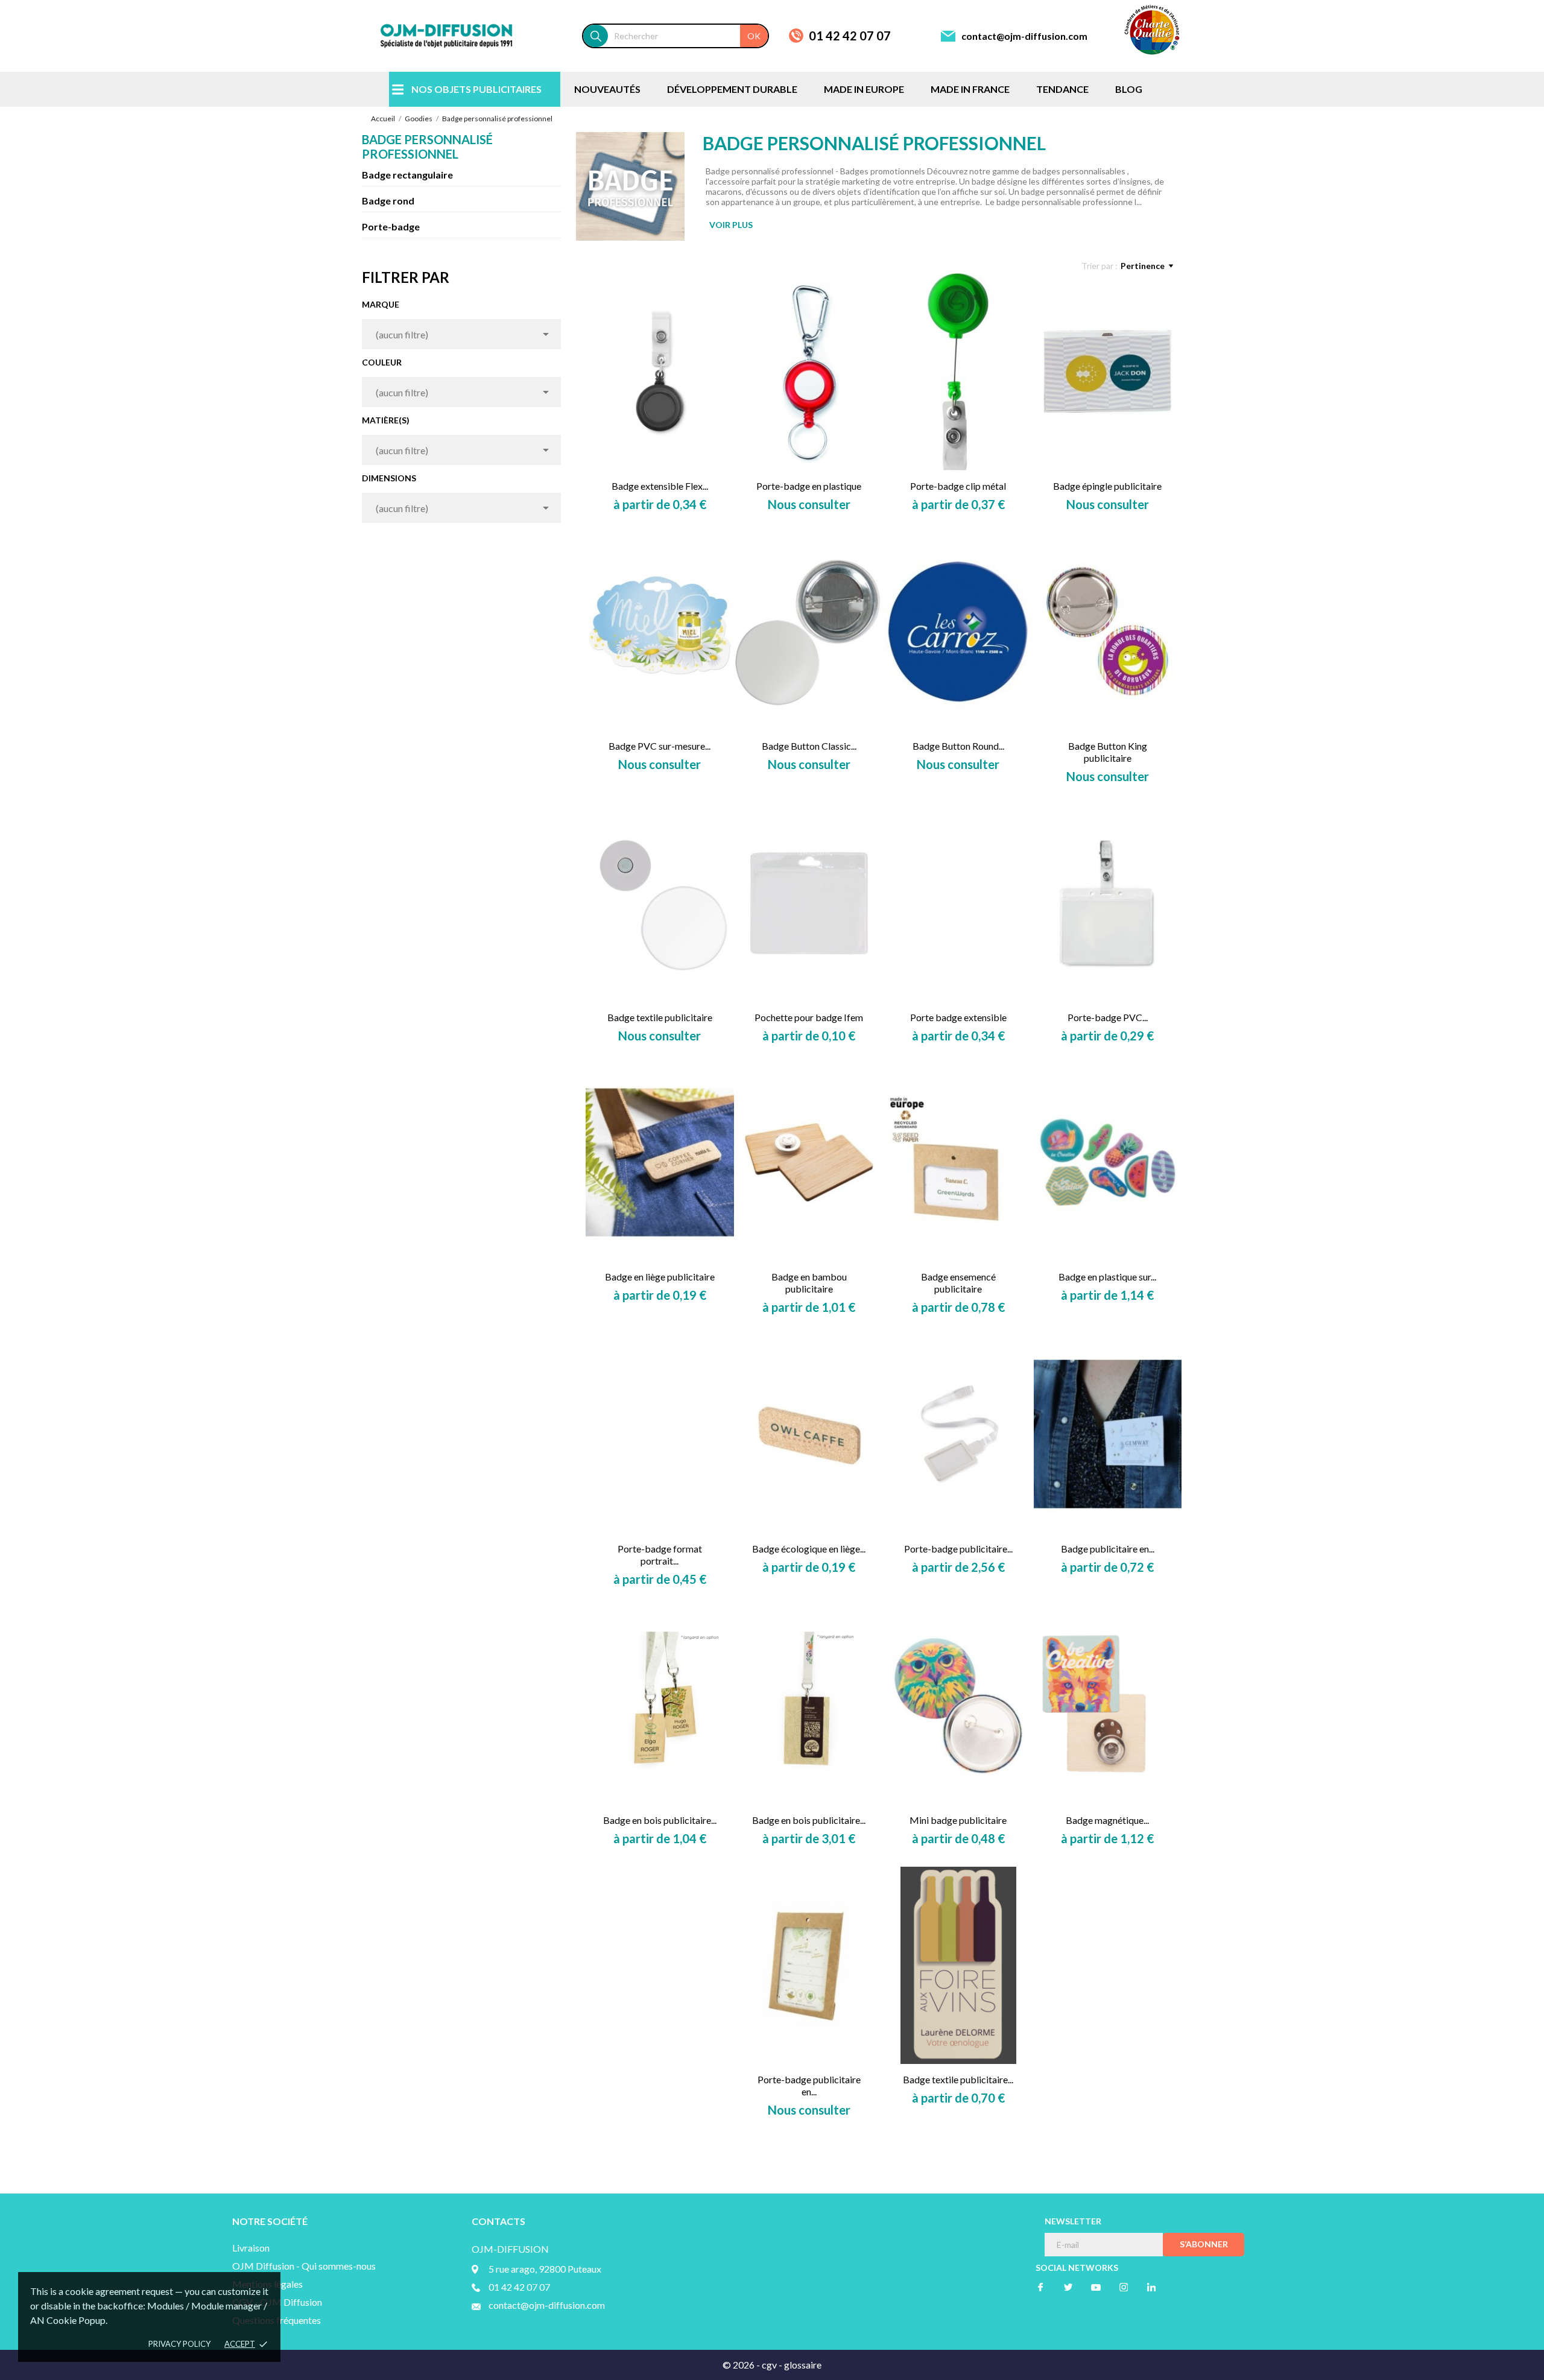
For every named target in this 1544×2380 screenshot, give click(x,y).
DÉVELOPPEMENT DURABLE (732, 89)
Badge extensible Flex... (660, 486)
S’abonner (1204, 2244)
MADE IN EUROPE (864, 89)
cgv (769, 2365)
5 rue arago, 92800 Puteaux (545, 2269)
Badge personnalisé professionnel (427, 147)
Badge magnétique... (1107, 1820)
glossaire (803, 2365)
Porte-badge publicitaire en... (809, 2085)
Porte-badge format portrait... (660, 1555)
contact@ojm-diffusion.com (1024, 36)
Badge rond (388, 201)
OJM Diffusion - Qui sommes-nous (304, 2266)
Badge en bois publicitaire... (660, 1820)
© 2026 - (742, 2365)
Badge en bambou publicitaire (809, 1283)
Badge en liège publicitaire (660, 1277)
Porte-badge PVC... (1108, 1017)
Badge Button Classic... (809, 746)
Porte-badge (391, 226)
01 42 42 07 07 (850, 36)
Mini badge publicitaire (958, 1820)
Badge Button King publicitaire (1108, 752)
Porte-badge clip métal (958, 486)
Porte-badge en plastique (809, 486)
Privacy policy (179, 2344)
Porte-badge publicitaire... (958, 1549)
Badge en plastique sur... (1107, 1277)
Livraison (251, 2248)
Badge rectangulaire (407, 175)
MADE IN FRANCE (970, 89)
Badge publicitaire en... (1108, 1549)
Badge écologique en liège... (809, 1549)
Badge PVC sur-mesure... (660, 746)
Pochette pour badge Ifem (809, 1017)
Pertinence (1143, 266)
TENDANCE (1062, 89)
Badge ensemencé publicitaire (958, 1283)
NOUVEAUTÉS (607, 89)
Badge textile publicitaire (660, 1017)
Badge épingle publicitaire (1107, 486)
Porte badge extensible (958, 1017)
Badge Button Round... (958, 746)
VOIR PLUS (731, 225)
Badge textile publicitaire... (958, 2079)
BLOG (1129, 89)
